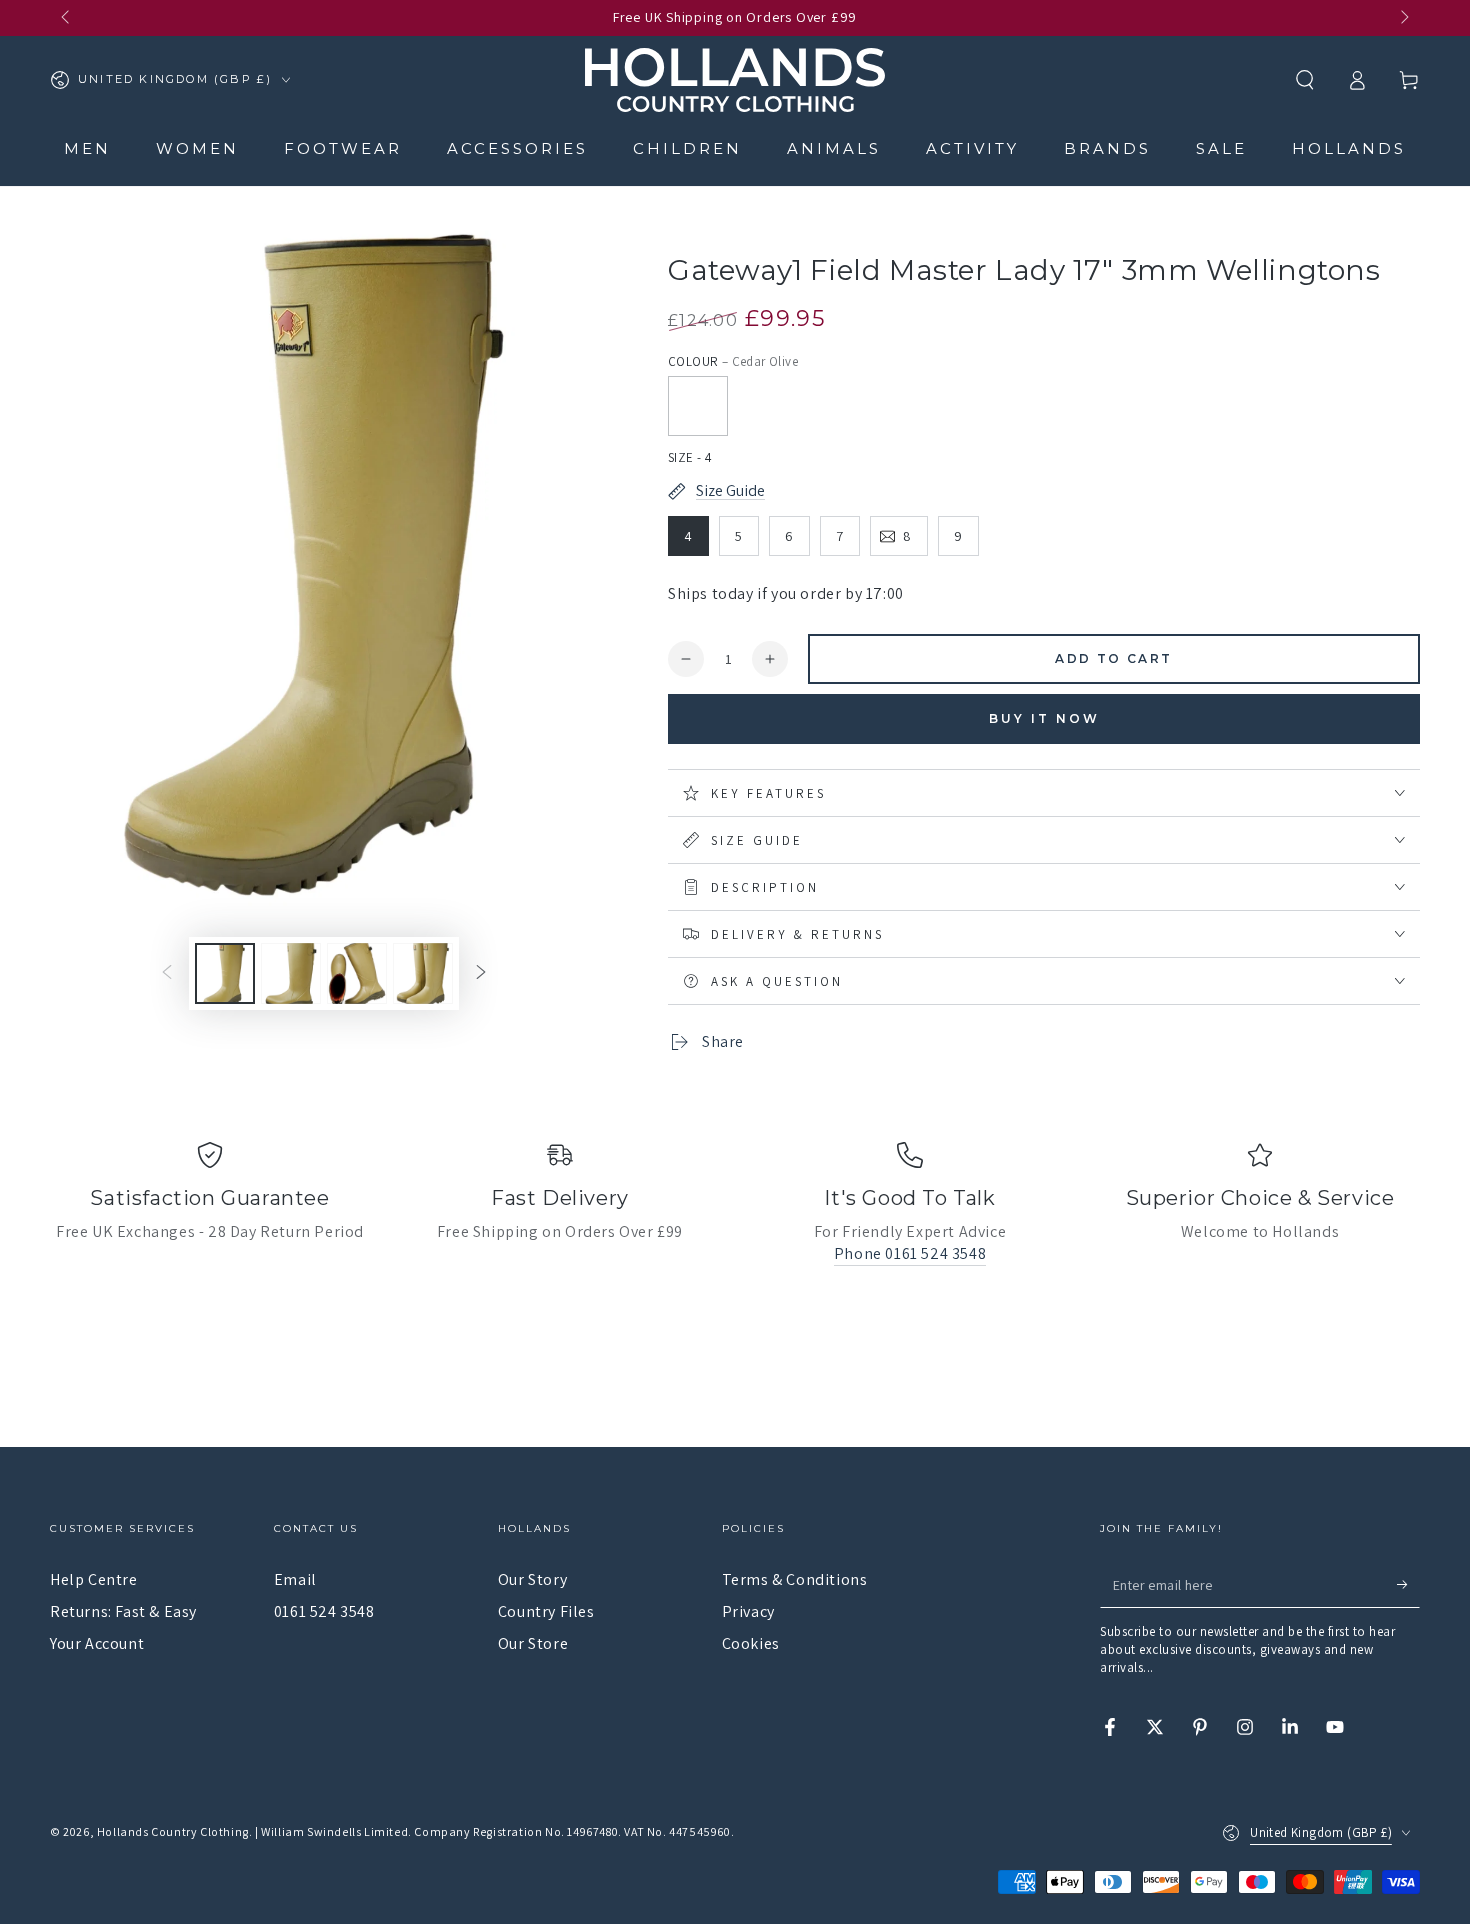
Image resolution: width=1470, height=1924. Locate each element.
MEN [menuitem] (87, 148)
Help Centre (94, 1579)
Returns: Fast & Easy (123, 1611)
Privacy (748, 1611)
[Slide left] (67, 18)
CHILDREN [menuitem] (687, 148)
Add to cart (1113, 658)
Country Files (546, 1611)
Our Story (532, 1579)
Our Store (533, 1643)
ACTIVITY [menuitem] (972, 148)
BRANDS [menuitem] (1107, 148)
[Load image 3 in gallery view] (357, 973)
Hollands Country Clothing (173, 1831)
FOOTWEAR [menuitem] (343, 148)
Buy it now (1044, 718)
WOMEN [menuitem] (197, 148)
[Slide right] (1403, 18)
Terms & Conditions (795, 1579)
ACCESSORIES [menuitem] (517, 148)
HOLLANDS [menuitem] (1349, 148)
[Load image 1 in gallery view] (225, 973)
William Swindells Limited (334, 1831)
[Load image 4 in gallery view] (423, 973)
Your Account (97, 1643)
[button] (1305, 80)
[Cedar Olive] (698, 406)
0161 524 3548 (324, 1611)
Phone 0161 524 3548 (910, 1253)
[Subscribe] (1408, 1585)
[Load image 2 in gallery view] (291, 973)
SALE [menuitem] (1221, 148)
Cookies (751, 1643)
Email (295, 1579)
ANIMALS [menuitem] (834, 148)
